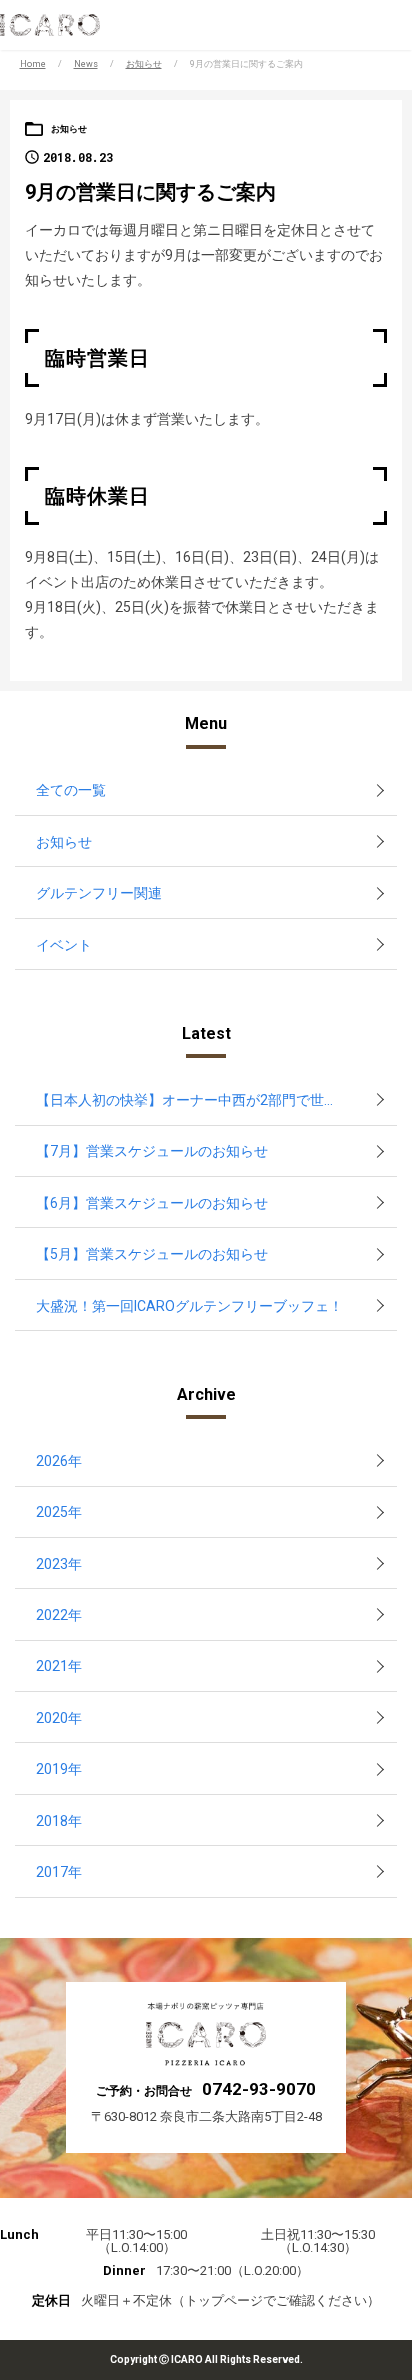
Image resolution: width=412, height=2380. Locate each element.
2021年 (59, 1666)
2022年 (59, 1615)
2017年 (59, 1872)
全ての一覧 (71, 790)
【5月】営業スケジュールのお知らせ (152, 1254)
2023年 (59, 1564)
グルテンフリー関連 (99, 893)
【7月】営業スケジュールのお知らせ (152, 1151)
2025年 (59, 1512)
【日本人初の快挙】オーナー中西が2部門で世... (184, 1100)
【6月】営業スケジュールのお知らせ (152, 1203)
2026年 (59, 1461)
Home (33, 64)
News (86, 64)
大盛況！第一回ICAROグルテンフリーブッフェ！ (189, 1306)
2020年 (59, 1718)
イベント (64, 945)
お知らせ (144, 64)
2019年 (59, 1769)
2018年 (59, 1821)
